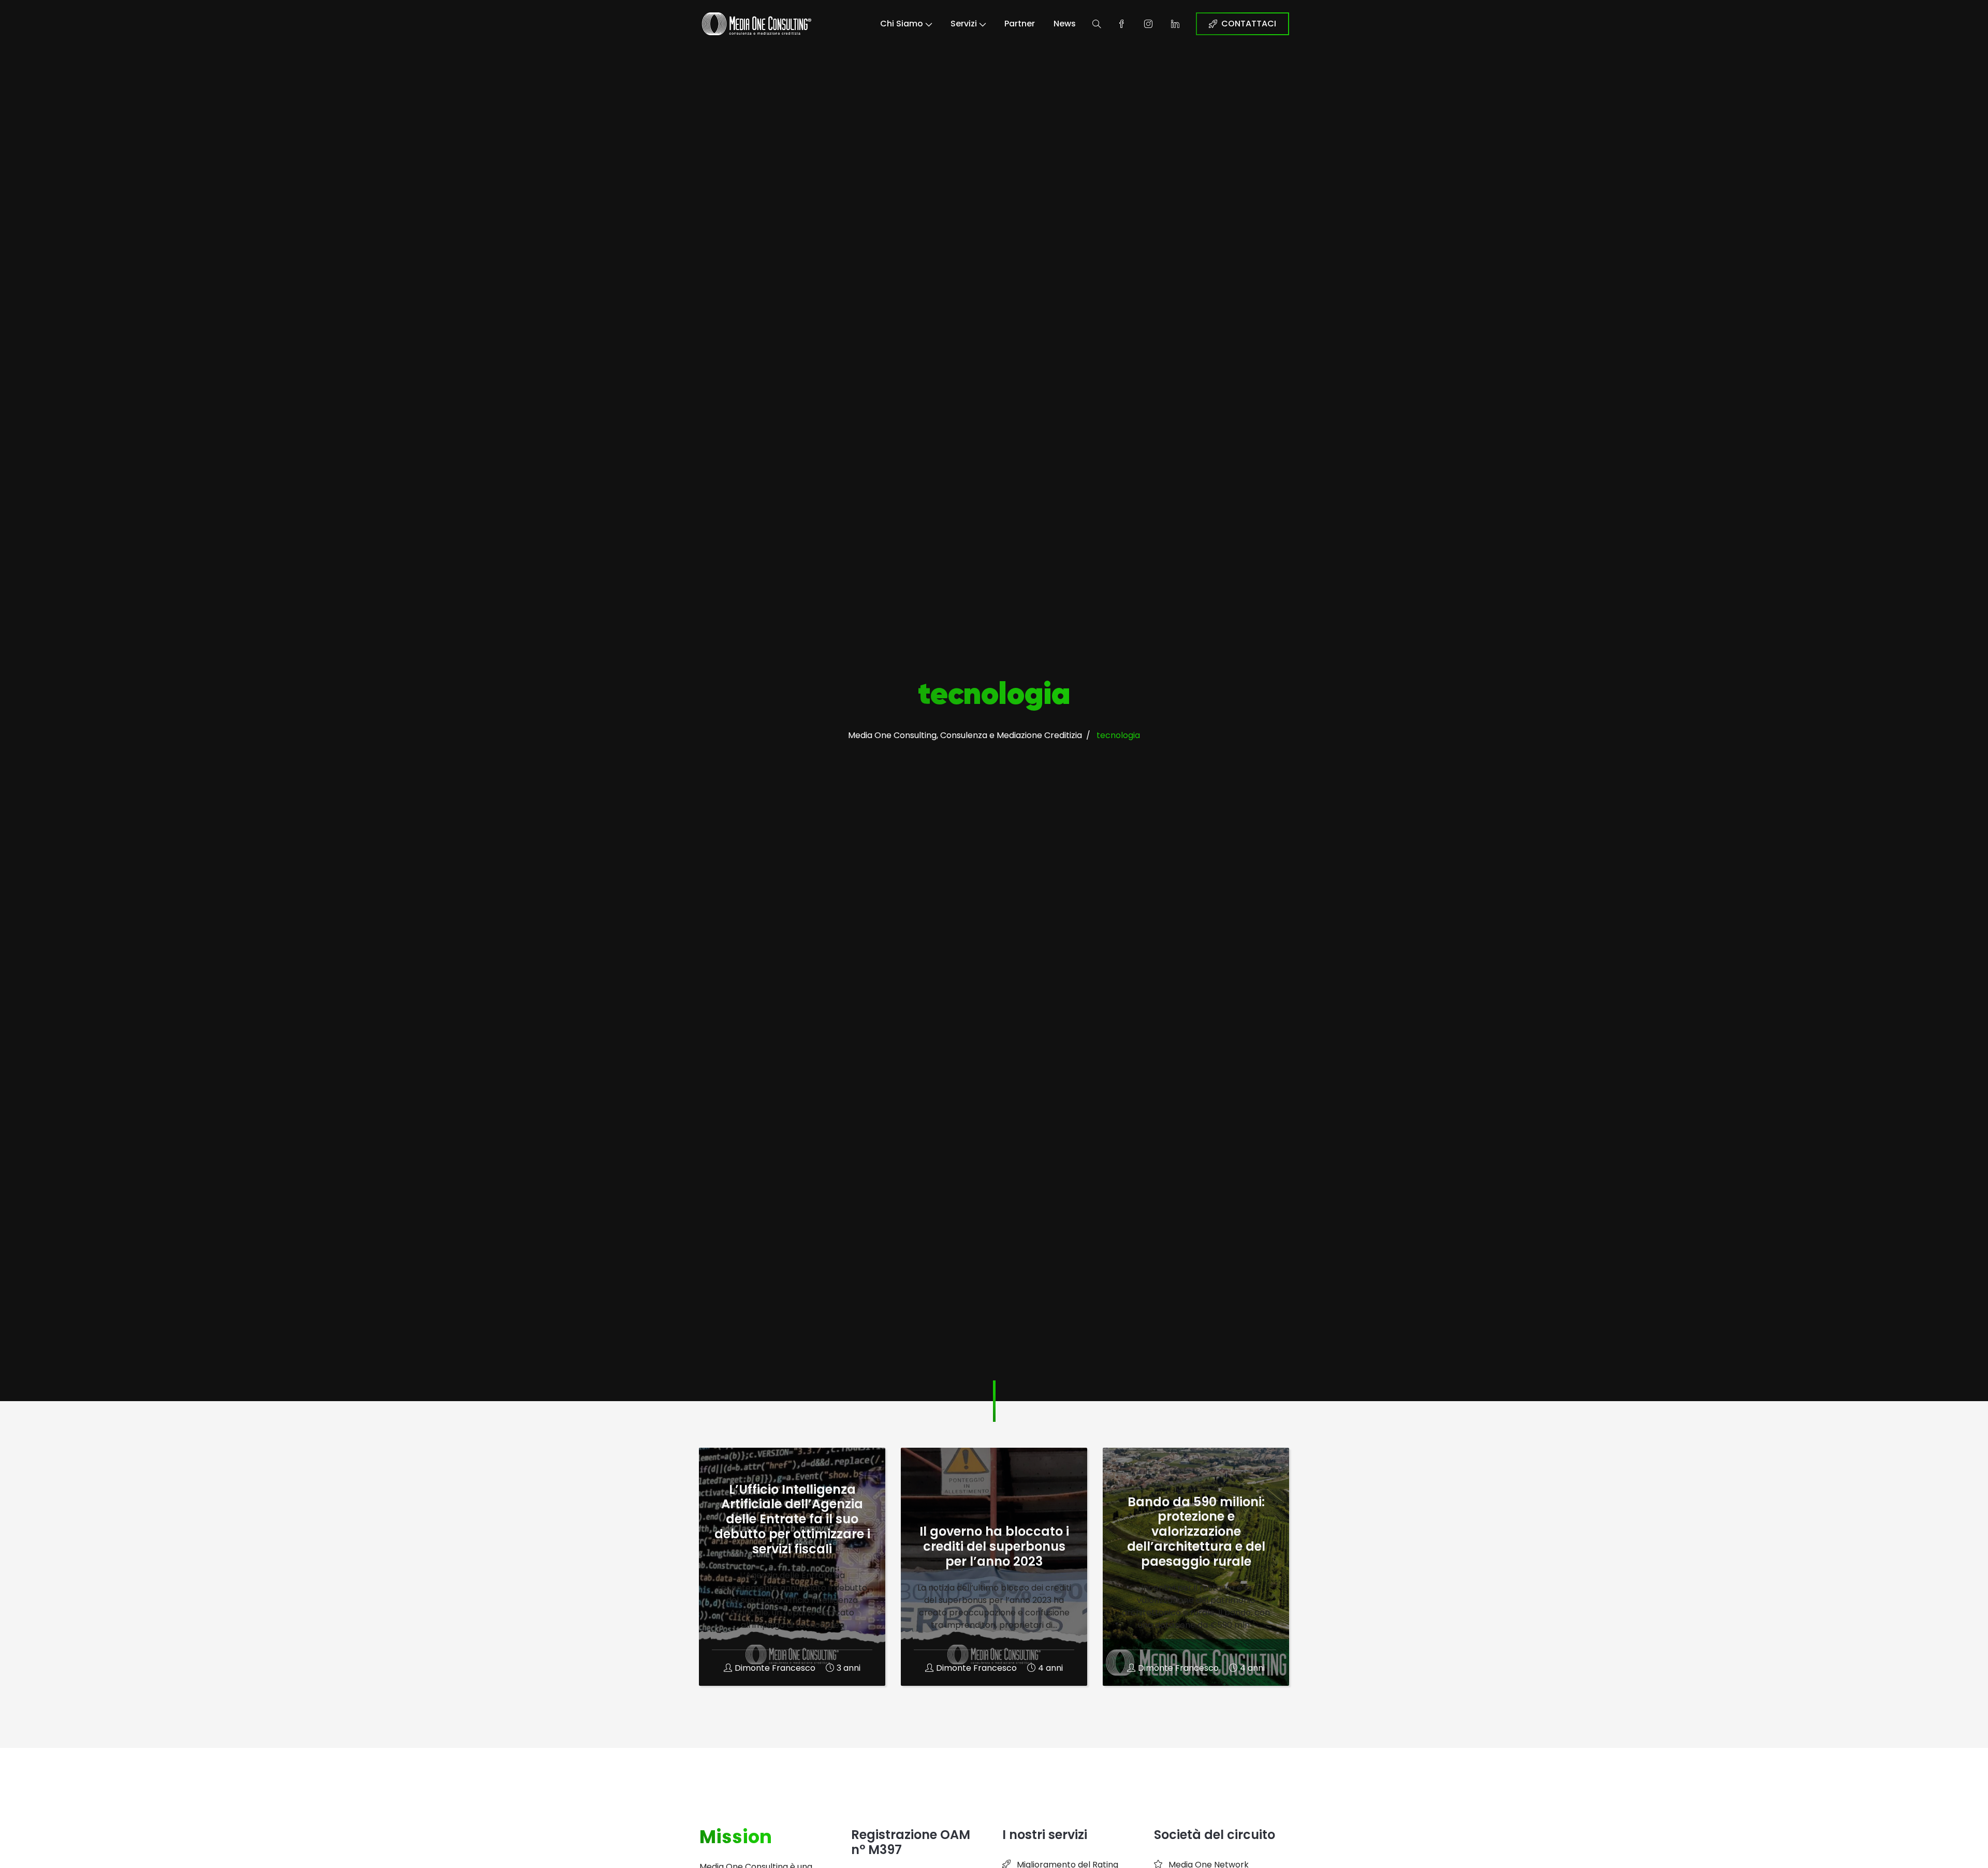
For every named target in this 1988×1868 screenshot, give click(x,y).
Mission (736, 1837)
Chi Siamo (902, 24)
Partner (1020, 24)
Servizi (964, 24)
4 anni (1050, 1668)
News (1065, 24)
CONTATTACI (1249, 24)
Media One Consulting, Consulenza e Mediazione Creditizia (965, 735)
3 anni (849, 1668)
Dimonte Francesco (775, 1668)
